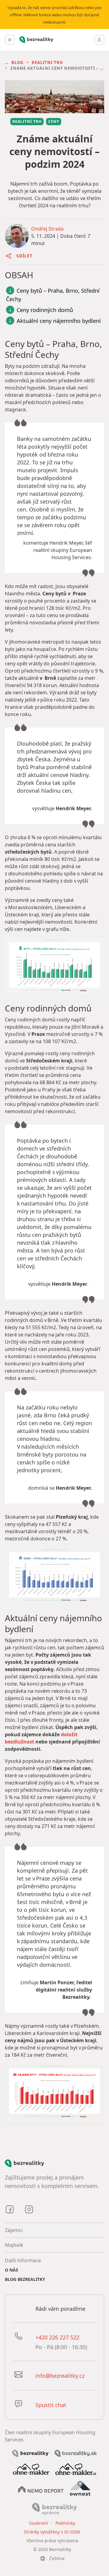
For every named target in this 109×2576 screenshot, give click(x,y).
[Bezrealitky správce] (54, 2508)
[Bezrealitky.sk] (76, 2453)
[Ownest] (80, 2488)
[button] (17, 62)
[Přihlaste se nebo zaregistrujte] (99, 40)
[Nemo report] (41, 2489)
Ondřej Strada (47, 229)
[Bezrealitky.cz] (30, 2453)
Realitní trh (47, 62)
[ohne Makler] (31, 2469)
